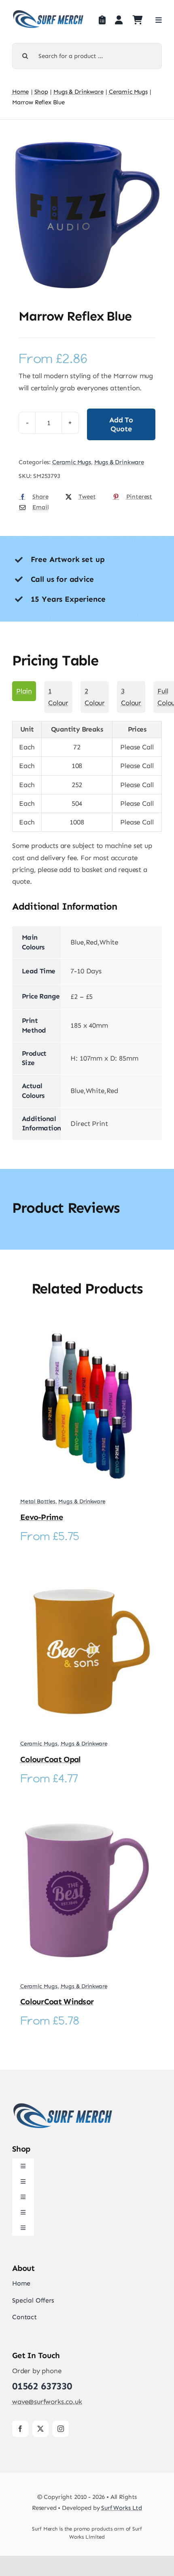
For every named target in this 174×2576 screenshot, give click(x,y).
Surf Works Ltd (122, 2508)
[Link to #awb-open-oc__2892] (159, 20)
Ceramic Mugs (72, 462)
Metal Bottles (38, 1501)
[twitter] (40, 2429)
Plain (24, 691)
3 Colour (131, 697)
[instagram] (61, 2429)
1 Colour (58, 697)
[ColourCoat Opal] (87, 1571)
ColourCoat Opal (51, 1759)
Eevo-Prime (41, 1517)
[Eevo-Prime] (87, 1329)
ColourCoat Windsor (57, 2001)
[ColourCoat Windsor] (87, 1814)
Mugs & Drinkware (119, 462)
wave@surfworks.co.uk (47, 2402)
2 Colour (95, 697)
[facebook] (20, 2429)
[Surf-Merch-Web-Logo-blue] (48, 13)
